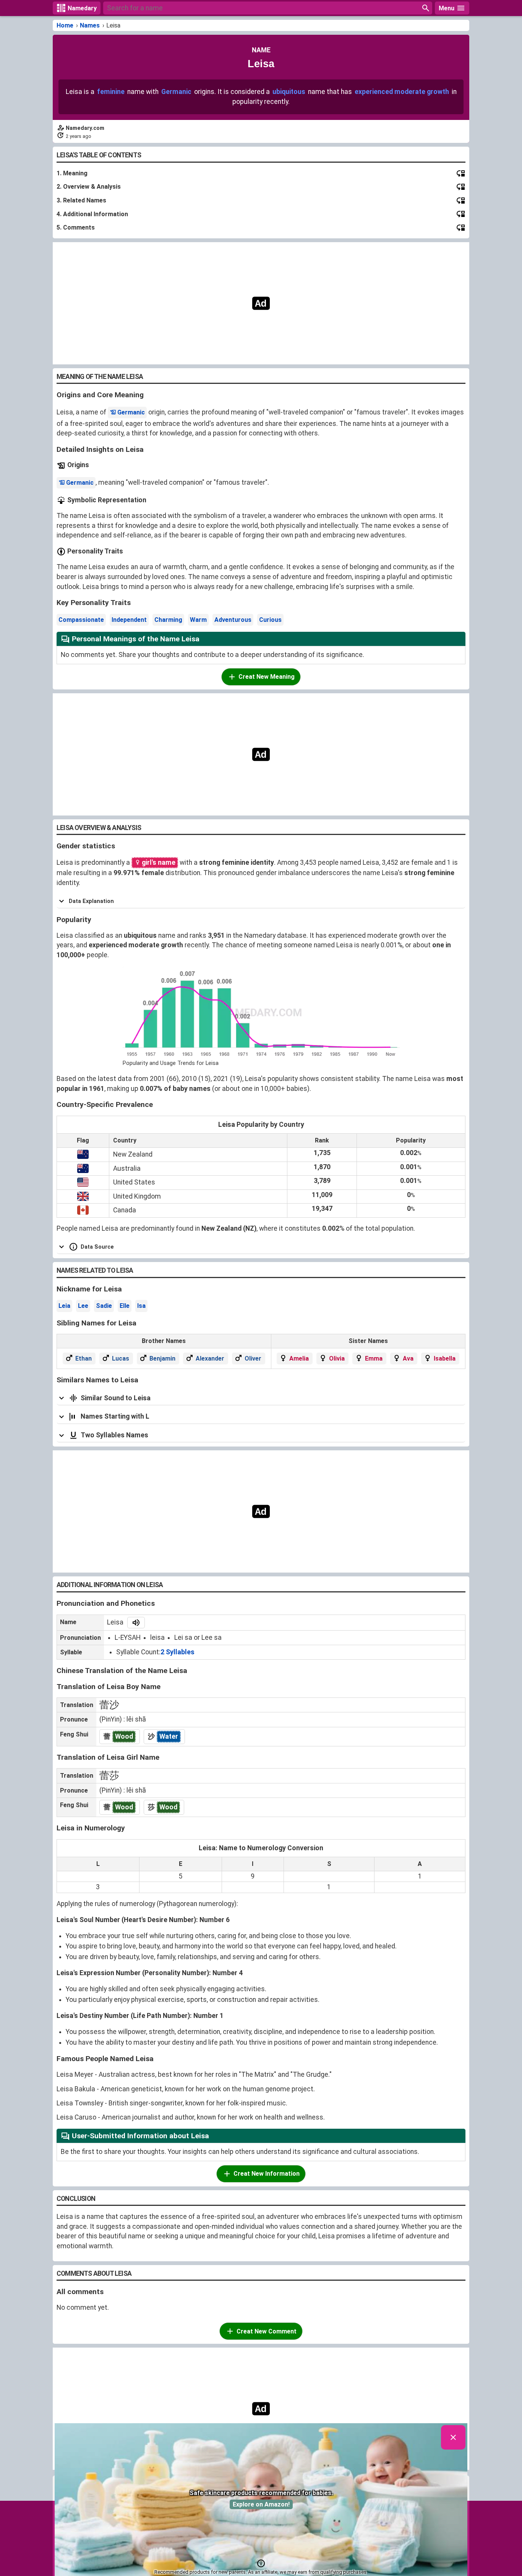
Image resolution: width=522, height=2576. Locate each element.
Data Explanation (91, 901)
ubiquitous (289, 92)
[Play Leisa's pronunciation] (136, 1623)
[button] (261, 2563)
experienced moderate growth (402, 92)
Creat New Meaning (267, 677)
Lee (83, 1306)
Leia (64, 1306)
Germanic (176, 92)
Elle (125, 1306)
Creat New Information (267, 2174)
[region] (261, 303)
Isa (141, 1306)
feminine (111, 92)
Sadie (104, 1306)
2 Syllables (178, 1652)
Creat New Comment (267, 2331)
